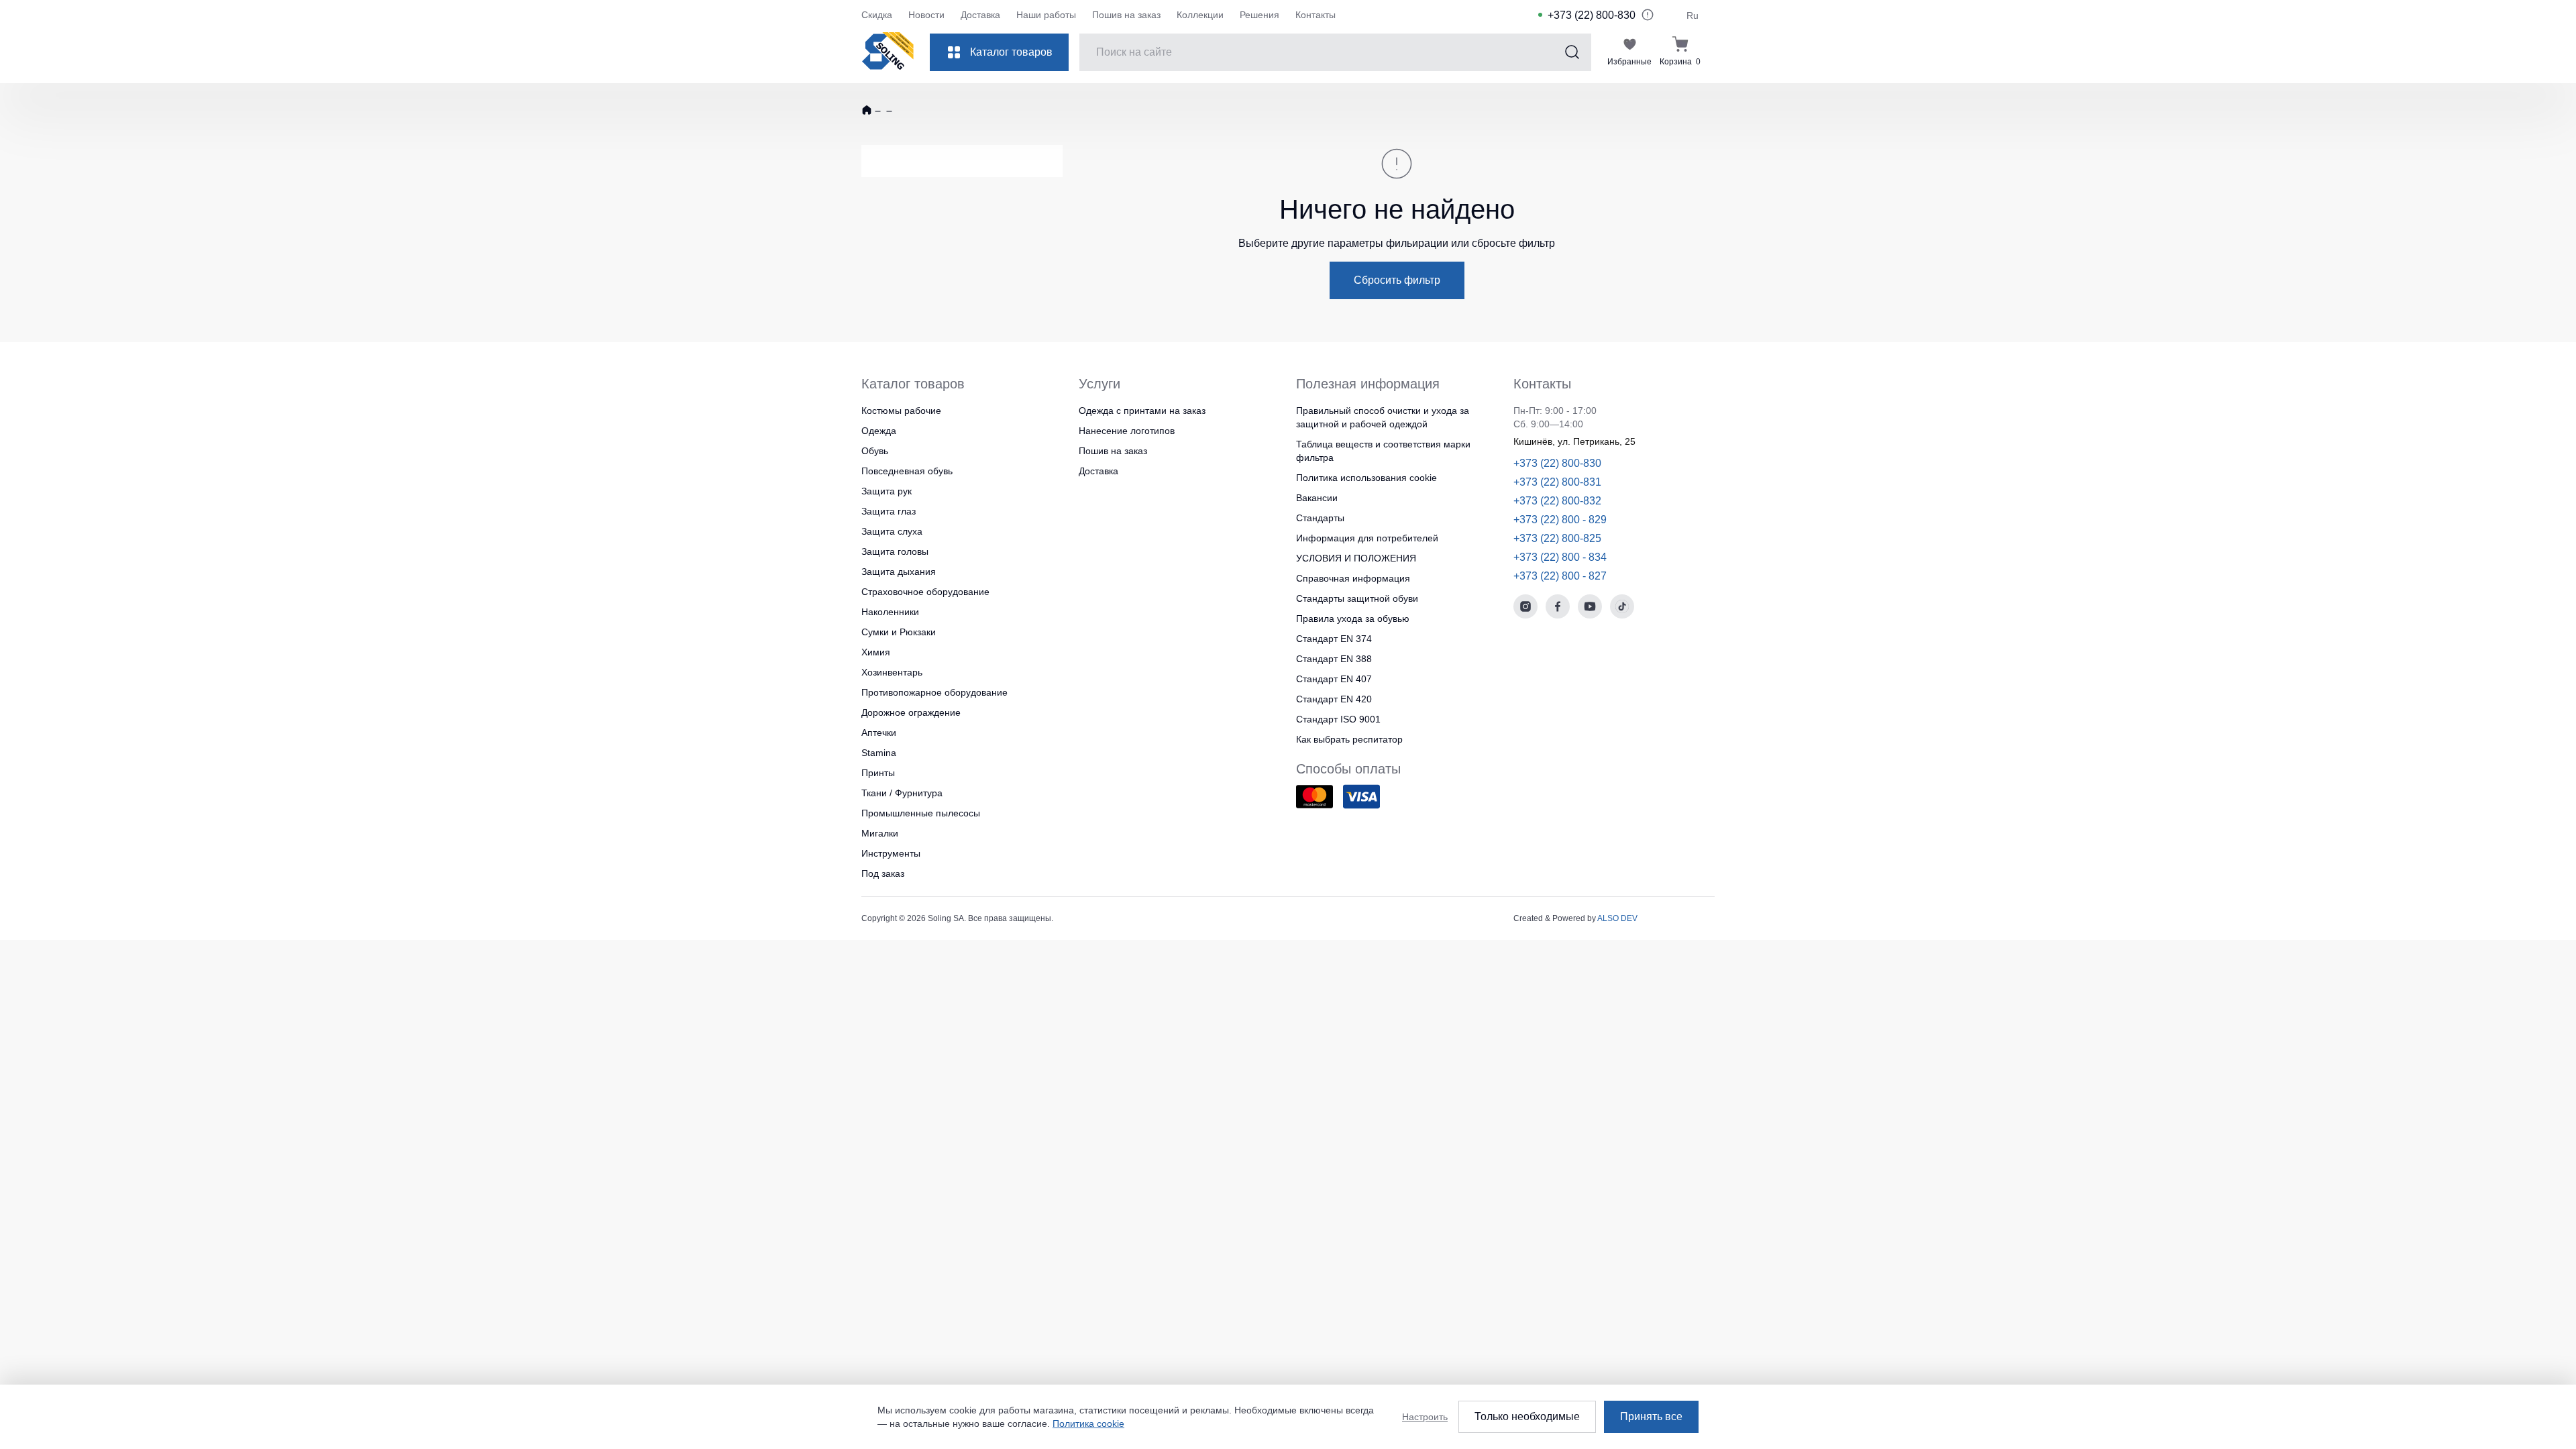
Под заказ (883, 873)
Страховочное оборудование (925, 592)
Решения (1259, 15)
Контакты (1316, 15)
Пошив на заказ (1126, 15)
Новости (926, 15)
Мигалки (880, 833)
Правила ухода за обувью (1353, 619)
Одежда (879, 431)
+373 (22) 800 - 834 (1560, 557)
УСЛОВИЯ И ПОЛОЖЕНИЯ (1356, 558)
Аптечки (879, 733)
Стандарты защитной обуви (1357, 598)
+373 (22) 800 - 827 (1560, 576)
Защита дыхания (899, 572)
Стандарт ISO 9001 (1338, 719)
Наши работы (1046, 15)
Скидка (877, 15)
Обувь (875, 451)
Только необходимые (1527, 1416)
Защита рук (887, 491)
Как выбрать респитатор (1349, 739)
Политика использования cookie (1366, 478)
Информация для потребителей (1367, 538)
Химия (876, 652)
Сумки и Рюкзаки (899, 632)
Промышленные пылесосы (921, 813)
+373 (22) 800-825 (1557, 538)
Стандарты (1320, 518)
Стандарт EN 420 (1334, 699)
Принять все (1651, 1416)
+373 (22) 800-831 (1557, 482)
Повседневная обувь (907, 471)
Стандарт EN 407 (1334, 679)
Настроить (1425, 1417)
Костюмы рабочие (901, 411)
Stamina (879, 753)
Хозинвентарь (892, 672)
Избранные (1629, 62)
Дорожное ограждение (911, 712)
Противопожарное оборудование (934, 692)
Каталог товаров (1011, 52)
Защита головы (895, 551)
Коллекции (1200, 15)
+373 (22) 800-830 (1592, 15)
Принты (878, 773)
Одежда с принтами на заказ (1142, 411)
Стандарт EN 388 (1334, 659)
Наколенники (890, 612)
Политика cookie (1088, 1424)
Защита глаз (889, 511)
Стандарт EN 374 (1334, 639)
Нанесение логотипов (1127, 431)
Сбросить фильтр (1397, 280)
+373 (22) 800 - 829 (1560, 520)
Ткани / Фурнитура (902, 793)
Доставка (980, 15)
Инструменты (891, 853)
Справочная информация (1353, 578)
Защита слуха (892, 531)
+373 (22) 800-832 (1557, 501)
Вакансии (1317, 498)
